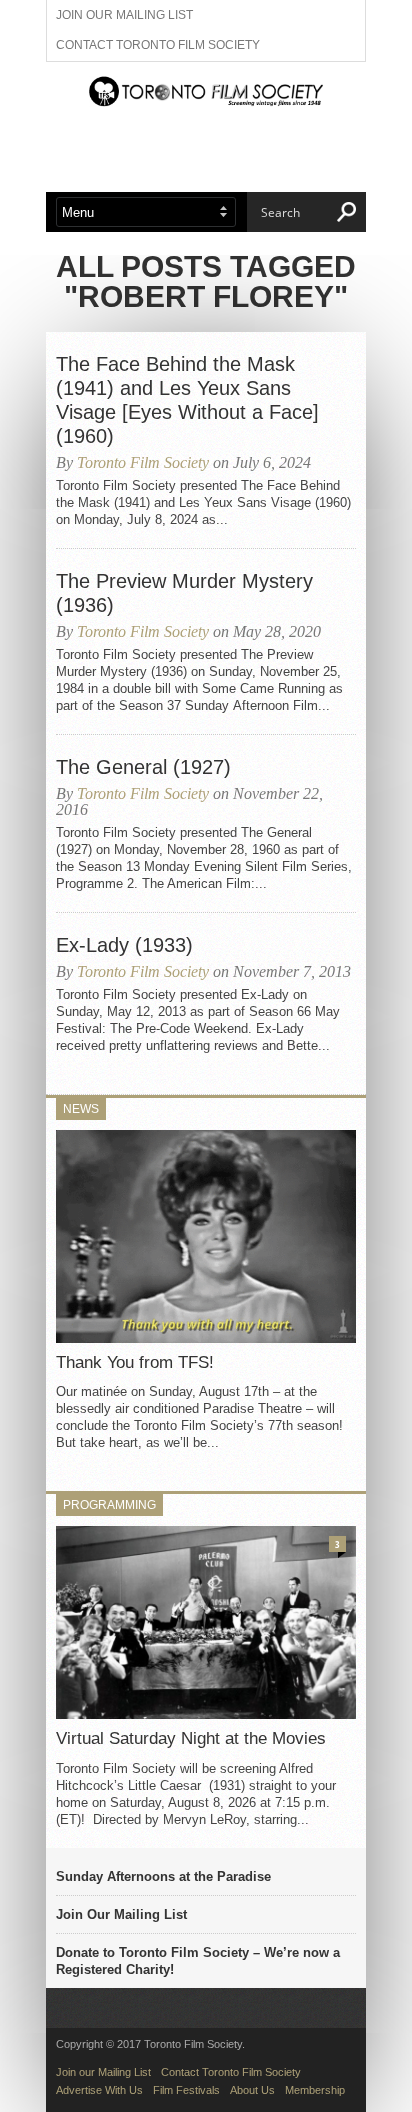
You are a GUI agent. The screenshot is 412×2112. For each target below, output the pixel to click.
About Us (252, 2090)
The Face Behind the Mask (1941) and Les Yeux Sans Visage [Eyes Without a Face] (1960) (187, 400)
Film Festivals (186, 2090)
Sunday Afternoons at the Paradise (163, 1876)
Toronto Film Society (143, 462)
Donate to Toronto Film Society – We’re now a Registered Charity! (198, 1961)
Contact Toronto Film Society (158, 45)
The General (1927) (143, 767)
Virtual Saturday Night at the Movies (191, 1738)
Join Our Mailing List (121, 1914)
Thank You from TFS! (135, 1362)
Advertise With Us (99, 2090)
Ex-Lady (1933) (124, 945)
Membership (315, 2090)
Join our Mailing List (124, 15)
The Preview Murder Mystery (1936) (184, 593)
